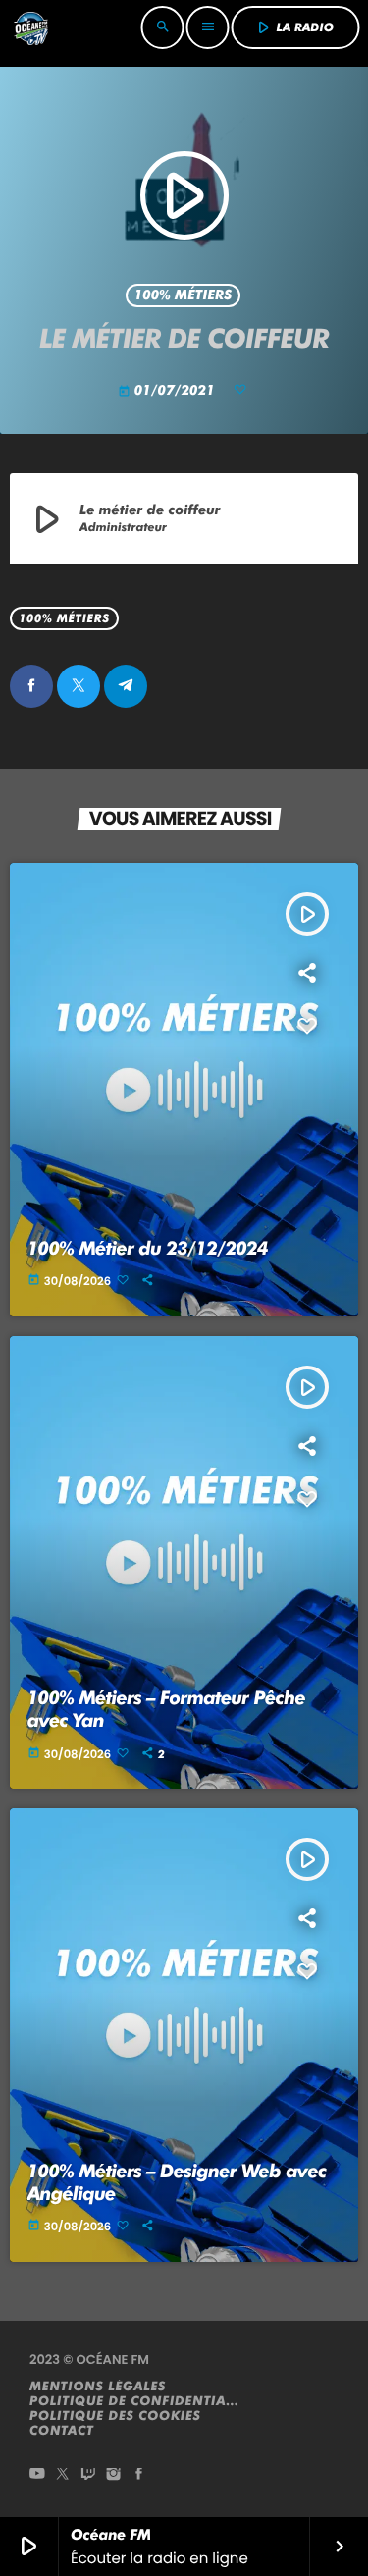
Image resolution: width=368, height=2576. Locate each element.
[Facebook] (139, 2475)
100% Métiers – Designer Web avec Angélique (177, 2182)
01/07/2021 (168, 391)
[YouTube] (37, 2475)
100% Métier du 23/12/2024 (148, 1248)
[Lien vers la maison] (30, 27)
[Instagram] (114, 2475)
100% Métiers (184, 295)
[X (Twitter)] (63, 2475)
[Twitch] (88, 2475)
